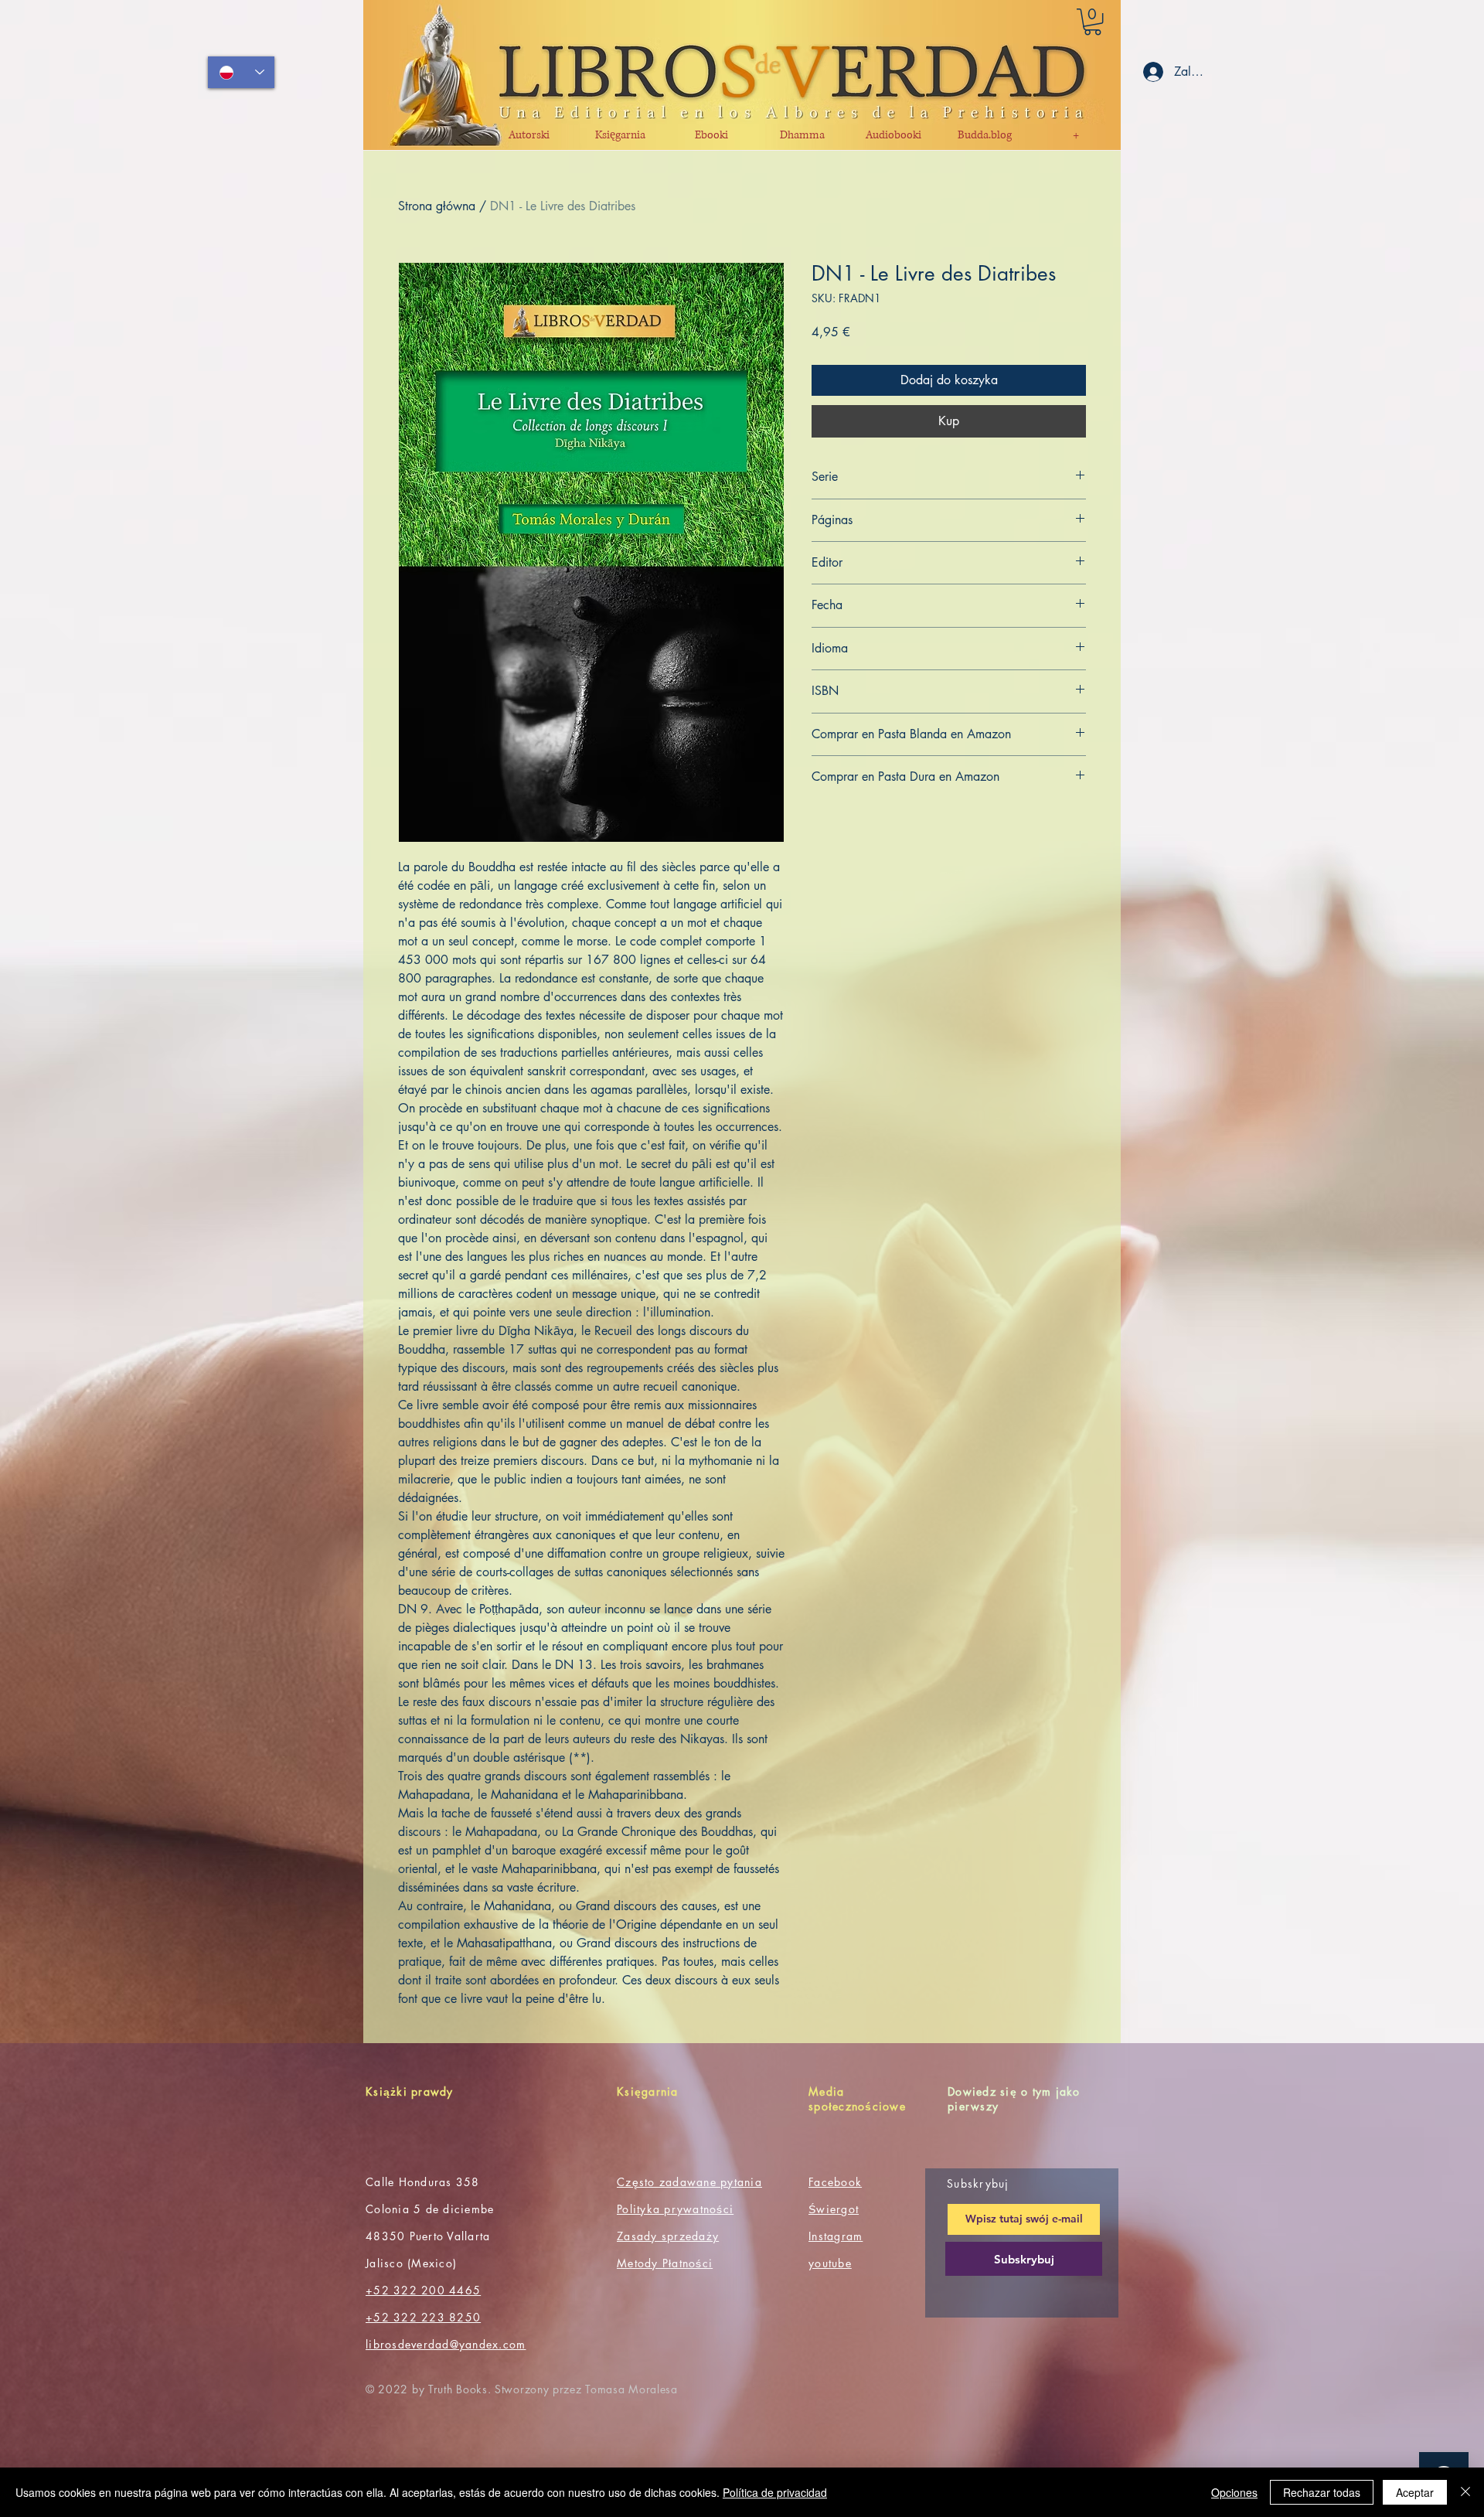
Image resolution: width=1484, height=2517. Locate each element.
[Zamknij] (1465, 2492)
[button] (1093, 22)
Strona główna (437, 206)
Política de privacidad (775, 2492)
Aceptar (1415, 2492)
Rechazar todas (1322, 2492)
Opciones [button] (1234, 2492)
